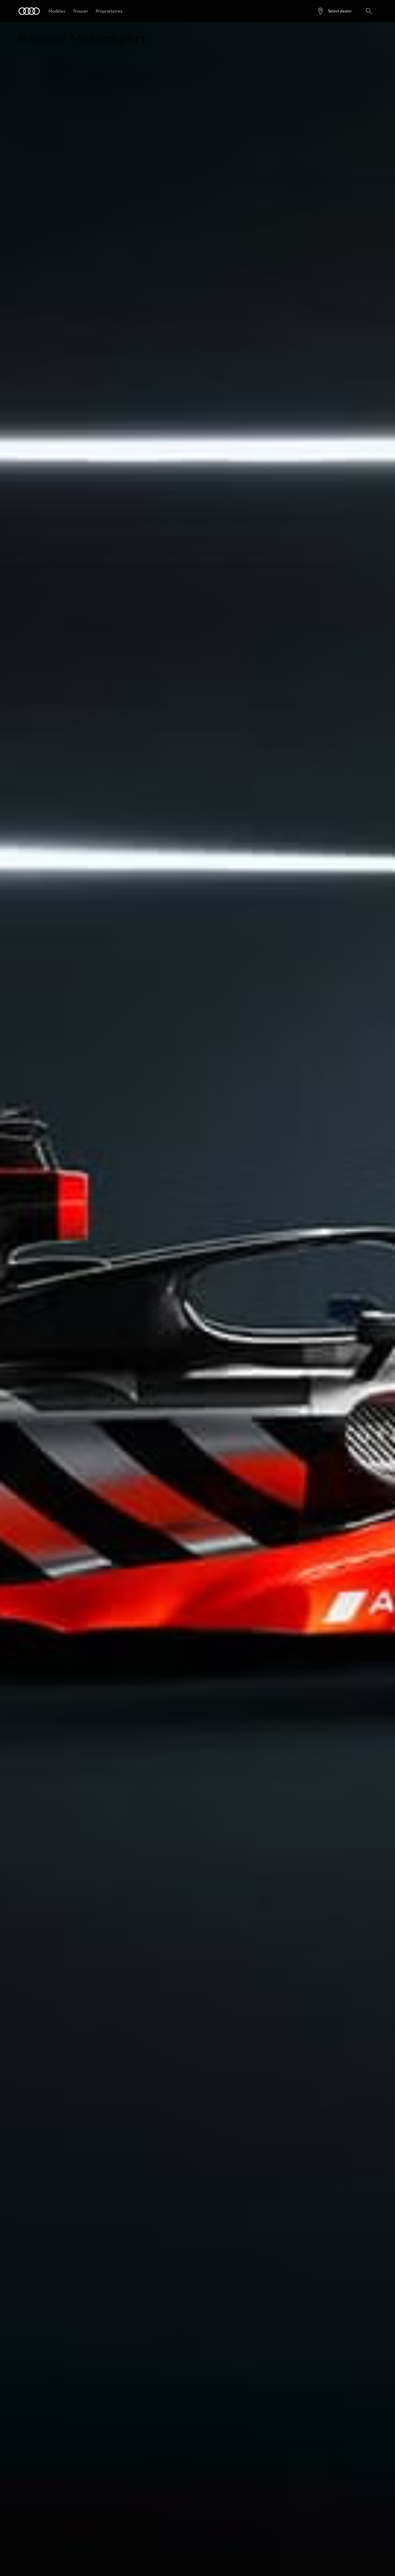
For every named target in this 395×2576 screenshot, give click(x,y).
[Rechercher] (369, 11)
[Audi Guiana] (29, 11)
